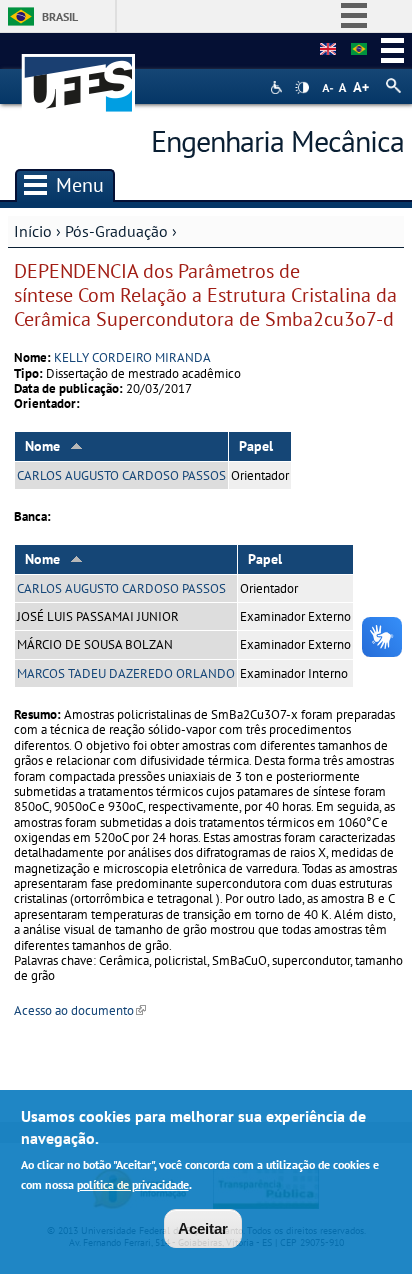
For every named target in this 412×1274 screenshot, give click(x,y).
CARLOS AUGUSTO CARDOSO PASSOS (121, 475)
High (302, 88)
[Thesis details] (328, 50)
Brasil (60, 16)
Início (33, 231)
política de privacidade (133, 1184)
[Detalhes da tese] (359, 50)
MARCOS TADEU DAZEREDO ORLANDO (126, 673)
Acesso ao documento (80, 1010)
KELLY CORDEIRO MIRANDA (132, 357)
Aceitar (203, 1228)
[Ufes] (79, 73)
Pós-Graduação (116, 231)
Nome (42, 446)
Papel (256, 446)
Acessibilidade (278, 87)
